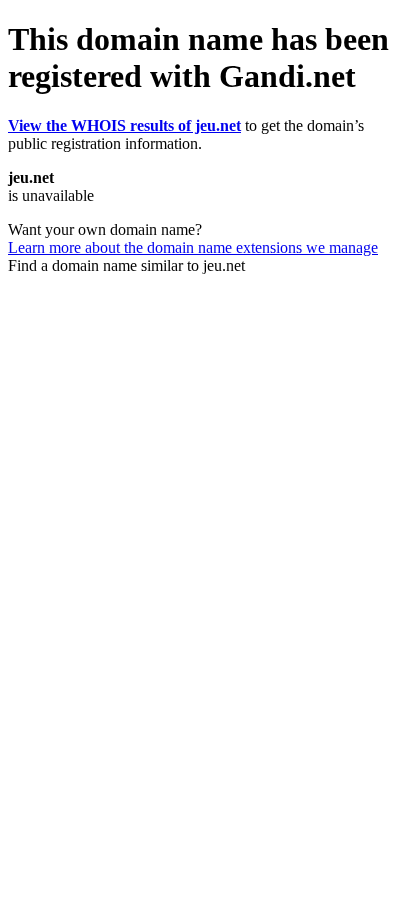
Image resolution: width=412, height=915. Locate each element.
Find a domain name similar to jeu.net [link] (126, 265)
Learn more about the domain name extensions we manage (193, 247)
